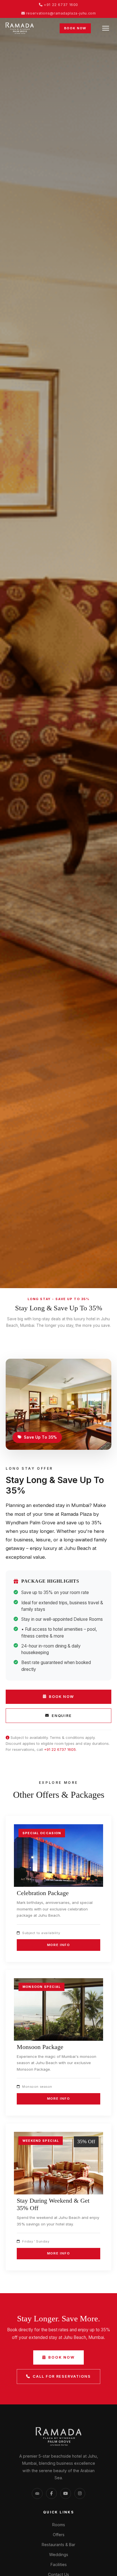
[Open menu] (106, 28)
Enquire (62, 1716)
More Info (59, 1945)
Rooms (59, 2525)
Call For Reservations (62, 2376)
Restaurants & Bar (58, 2545)
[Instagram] (80, 2493)
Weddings (59, 2555)
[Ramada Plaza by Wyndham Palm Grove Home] (20, 28)
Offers (59, 2535)
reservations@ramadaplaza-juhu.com (60, 13)
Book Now (75, 28)
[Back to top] (101, 2566)
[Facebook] (51, 2493)
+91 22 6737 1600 (60, 5)
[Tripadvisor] (37, 2493)
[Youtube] (66, 2493)
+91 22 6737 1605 (60, 1749)
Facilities (59, 2564)
